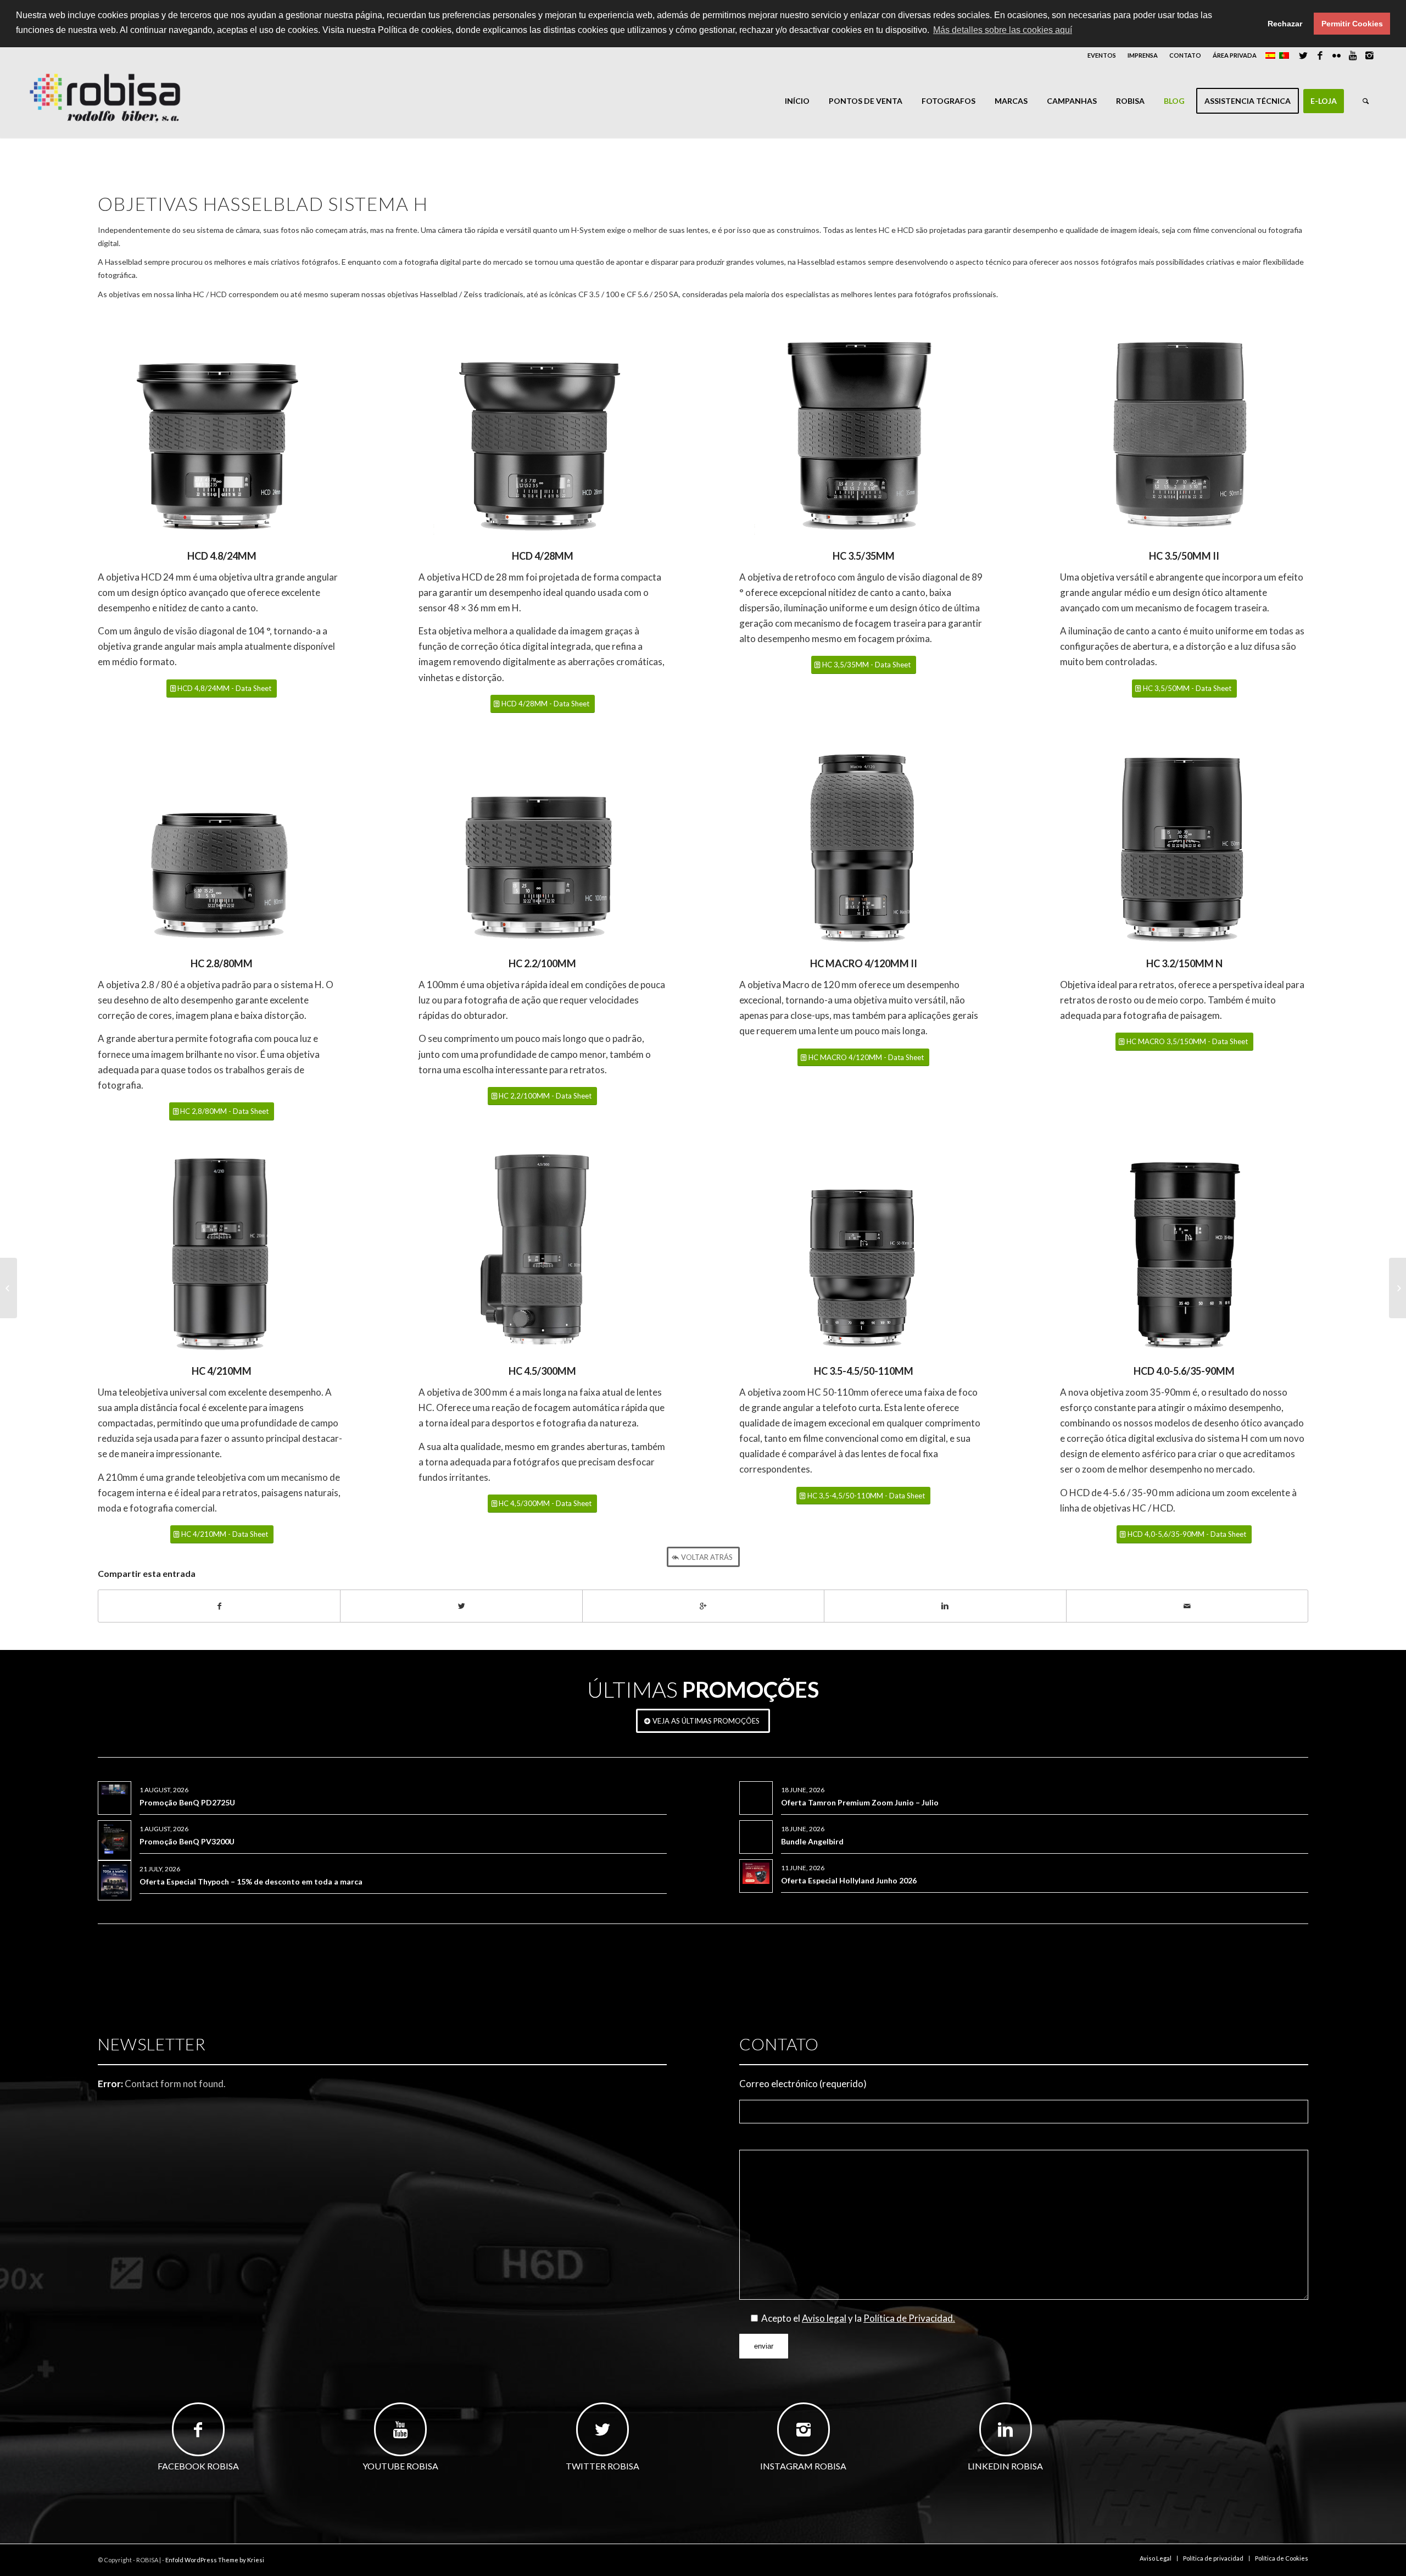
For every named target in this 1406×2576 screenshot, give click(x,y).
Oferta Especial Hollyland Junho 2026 (849, 1880)
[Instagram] (1370, 55)
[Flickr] (1337, 55)
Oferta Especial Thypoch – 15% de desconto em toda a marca (251, 1881)
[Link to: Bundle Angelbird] (756, 1829)
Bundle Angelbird (812, 1841)
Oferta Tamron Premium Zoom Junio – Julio (860, 1802)
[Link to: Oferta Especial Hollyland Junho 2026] (756, 1873)
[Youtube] (1353, 55)
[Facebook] (1320, 55)
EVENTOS (1102, 55)
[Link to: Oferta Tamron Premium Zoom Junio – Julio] (756, 1790)
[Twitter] (1304, 55)
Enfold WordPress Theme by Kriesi (215, 2560)
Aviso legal (824, 2318)
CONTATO (1185, 55)
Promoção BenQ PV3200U (187, 1841)
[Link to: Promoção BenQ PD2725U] (115, 1790)
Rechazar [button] (1285, 24)
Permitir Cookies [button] (1352, 24)
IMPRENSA (1143, 55)
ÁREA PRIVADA (1235, 55)
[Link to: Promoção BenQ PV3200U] (115, 1840)
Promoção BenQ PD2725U (187, 1802)
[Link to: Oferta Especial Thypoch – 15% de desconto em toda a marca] (115, 1880)
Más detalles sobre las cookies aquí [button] (1003, 30)
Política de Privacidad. (909, 2318)
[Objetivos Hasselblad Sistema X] (9, 1288)
